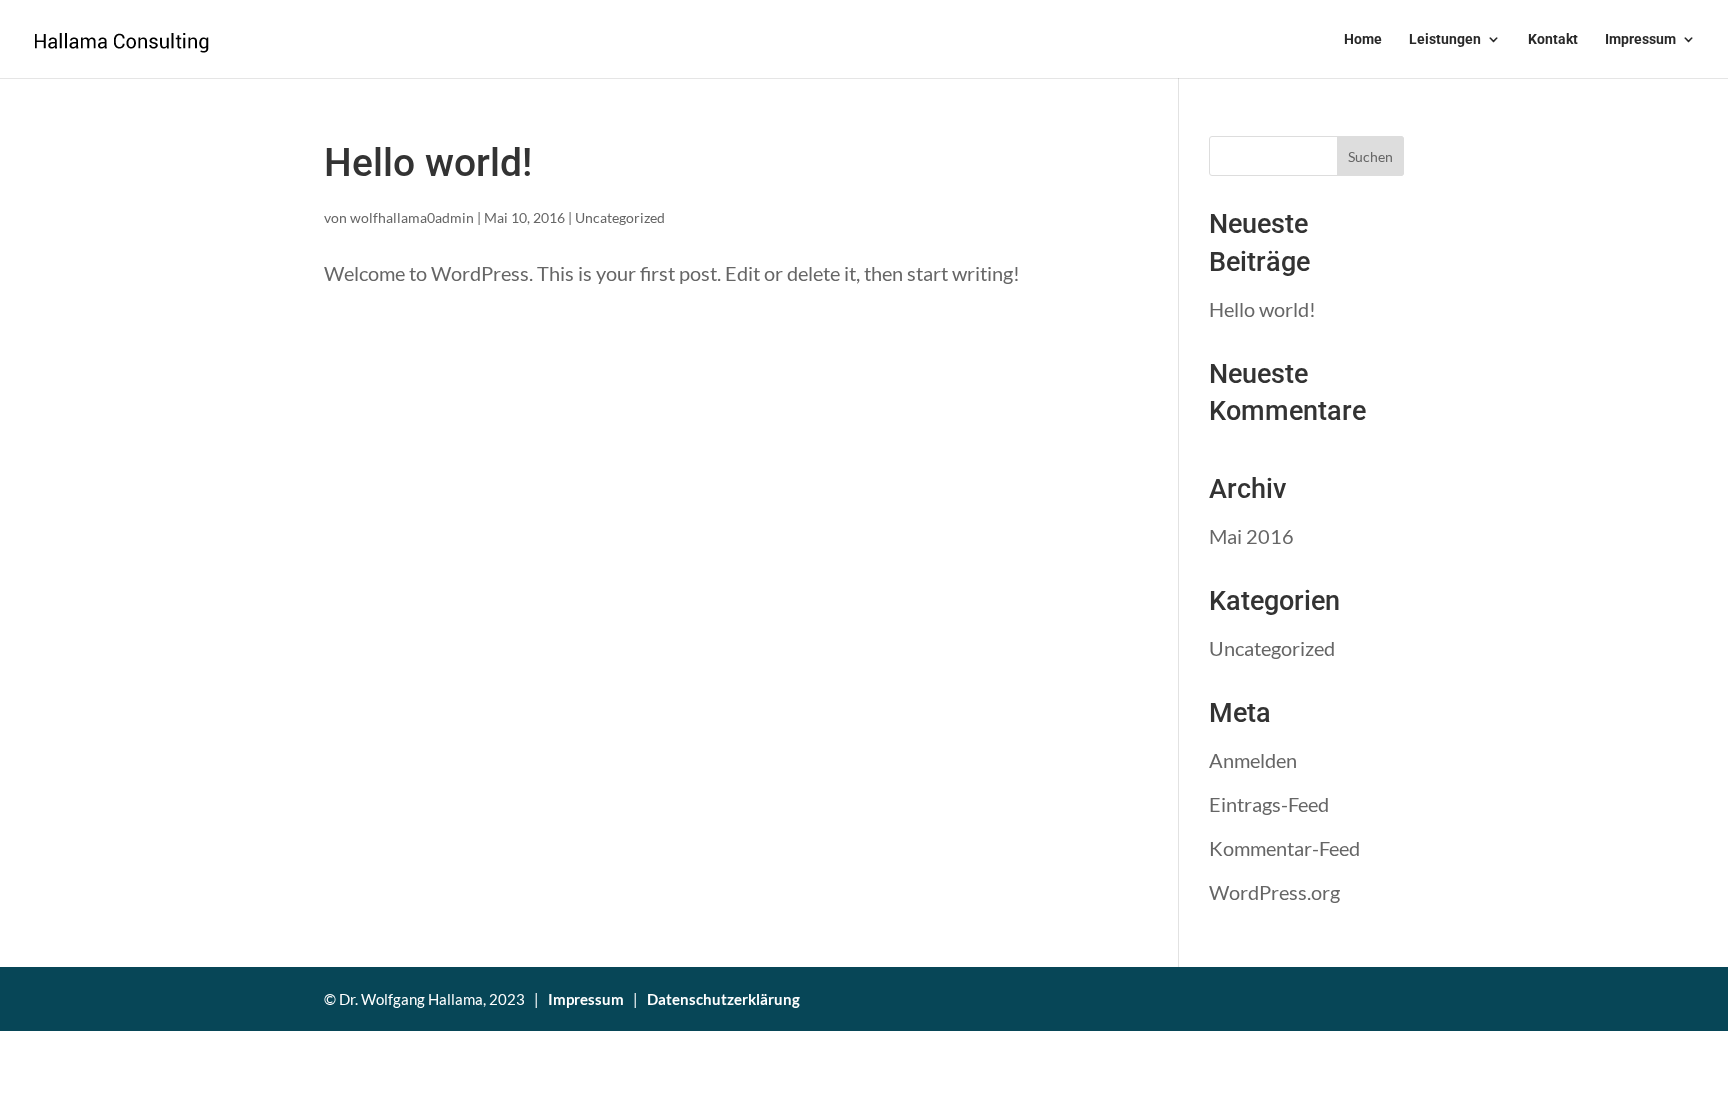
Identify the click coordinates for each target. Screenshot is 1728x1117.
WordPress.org (1274, 892)
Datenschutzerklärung (723, 999)
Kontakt (1553, 39)
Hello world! (428, 163)
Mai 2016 (1251, 536)
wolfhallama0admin (412, 217)
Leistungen (1445, 39)
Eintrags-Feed (1269, 804)
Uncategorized (620, 217)
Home (1363, 39)
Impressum (1640, 39)
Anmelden (1253, 760)
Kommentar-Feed (1284, 848)
